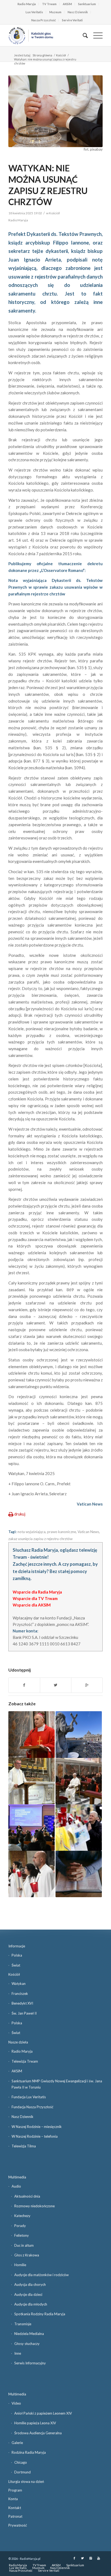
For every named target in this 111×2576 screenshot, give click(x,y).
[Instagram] (91, 2558)
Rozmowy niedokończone (34, 2206)
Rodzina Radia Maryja (29, 2452)
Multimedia (17, 2177)
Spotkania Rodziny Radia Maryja (40, 2314)
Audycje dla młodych (31, 2304)
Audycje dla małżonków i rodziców (41, 2275)
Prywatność (18, 2525)
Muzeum (55, 12)
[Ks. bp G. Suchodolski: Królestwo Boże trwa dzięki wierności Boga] (32, 1734)
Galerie (17, 2443)
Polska (17, 1955)
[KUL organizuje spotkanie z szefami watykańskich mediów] (32, 1828)
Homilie (20, 2265)
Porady (20, 2226)
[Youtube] (99, 2558)
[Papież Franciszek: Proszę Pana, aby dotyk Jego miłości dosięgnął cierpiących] (79, 1734)
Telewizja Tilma (24, 2146)
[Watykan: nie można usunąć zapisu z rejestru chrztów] (55, 111)
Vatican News (88, 1532)
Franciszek (20, 1994)
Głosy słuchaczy (27, 2344)
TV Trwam (49, 4)
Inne (18, 2353)
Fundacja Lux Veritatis (29, 2097)
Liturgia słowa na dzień (26, 2482)
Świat (16, 1965)
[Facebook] (74, 2558)
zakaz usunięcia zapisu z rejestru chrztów (40, 1539)
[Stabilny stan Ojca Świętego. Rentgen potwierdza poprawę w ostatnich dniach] (79, 1828)
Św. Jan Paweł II (24, 2013)
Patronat (15, 2516)
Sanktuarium (87, 4)
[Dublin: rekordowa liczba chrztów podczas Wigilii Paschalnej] (32, 1874)
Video (16, 2403)
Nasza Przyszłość (44, 20)
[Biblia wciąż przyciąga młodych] (79, 1874)
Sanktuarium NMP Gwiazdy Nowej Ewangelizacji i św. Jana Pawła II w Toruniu (57, 2084)
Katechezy (22, 2216)
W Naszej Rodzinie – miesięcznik (37, 2127)
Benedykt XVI (22, 2003)
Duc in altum (24, 2245)
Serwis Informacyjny (30, 2363)
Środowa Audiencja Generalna (38, 2433)
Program (15, 2490)
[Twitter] (82, 2558)
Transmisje (23, 2324)
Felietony (22, 2235)
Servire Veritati (72, 20)
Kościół (61, 55)
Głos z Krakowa (27, 2255)
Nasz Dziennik (78, 12)
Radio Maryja (27, 4)
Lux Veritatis (34, 12)
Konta (13, 2499)
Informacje (17, 1946)
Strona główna (42, 55)
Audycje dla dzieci (28, 2294)
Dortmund (22, 2472)
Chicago (21, 2462)
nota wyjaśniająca (32, 1532)
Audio (16, 2186)
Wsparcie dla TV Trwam (35, 1598)
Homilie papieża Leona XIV (35, 2423)
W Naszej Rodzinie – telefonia (35, 2136)
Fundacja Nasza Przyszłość (32, 2107)
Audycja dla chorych (30, 2284)
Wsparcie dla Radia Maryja (37, 1592)
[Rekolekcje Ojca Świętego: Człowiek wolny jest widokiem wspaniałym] (79, 1781)
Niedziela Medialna (29, 2334)
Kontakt (15, 2508)
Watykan (19, 1984)
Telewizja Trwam (25, 2061)
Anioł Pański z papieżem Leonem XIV (43, 2413)
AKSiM (67, 4)
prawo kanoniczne (62, 1532)
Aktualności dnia (27, 2196)
